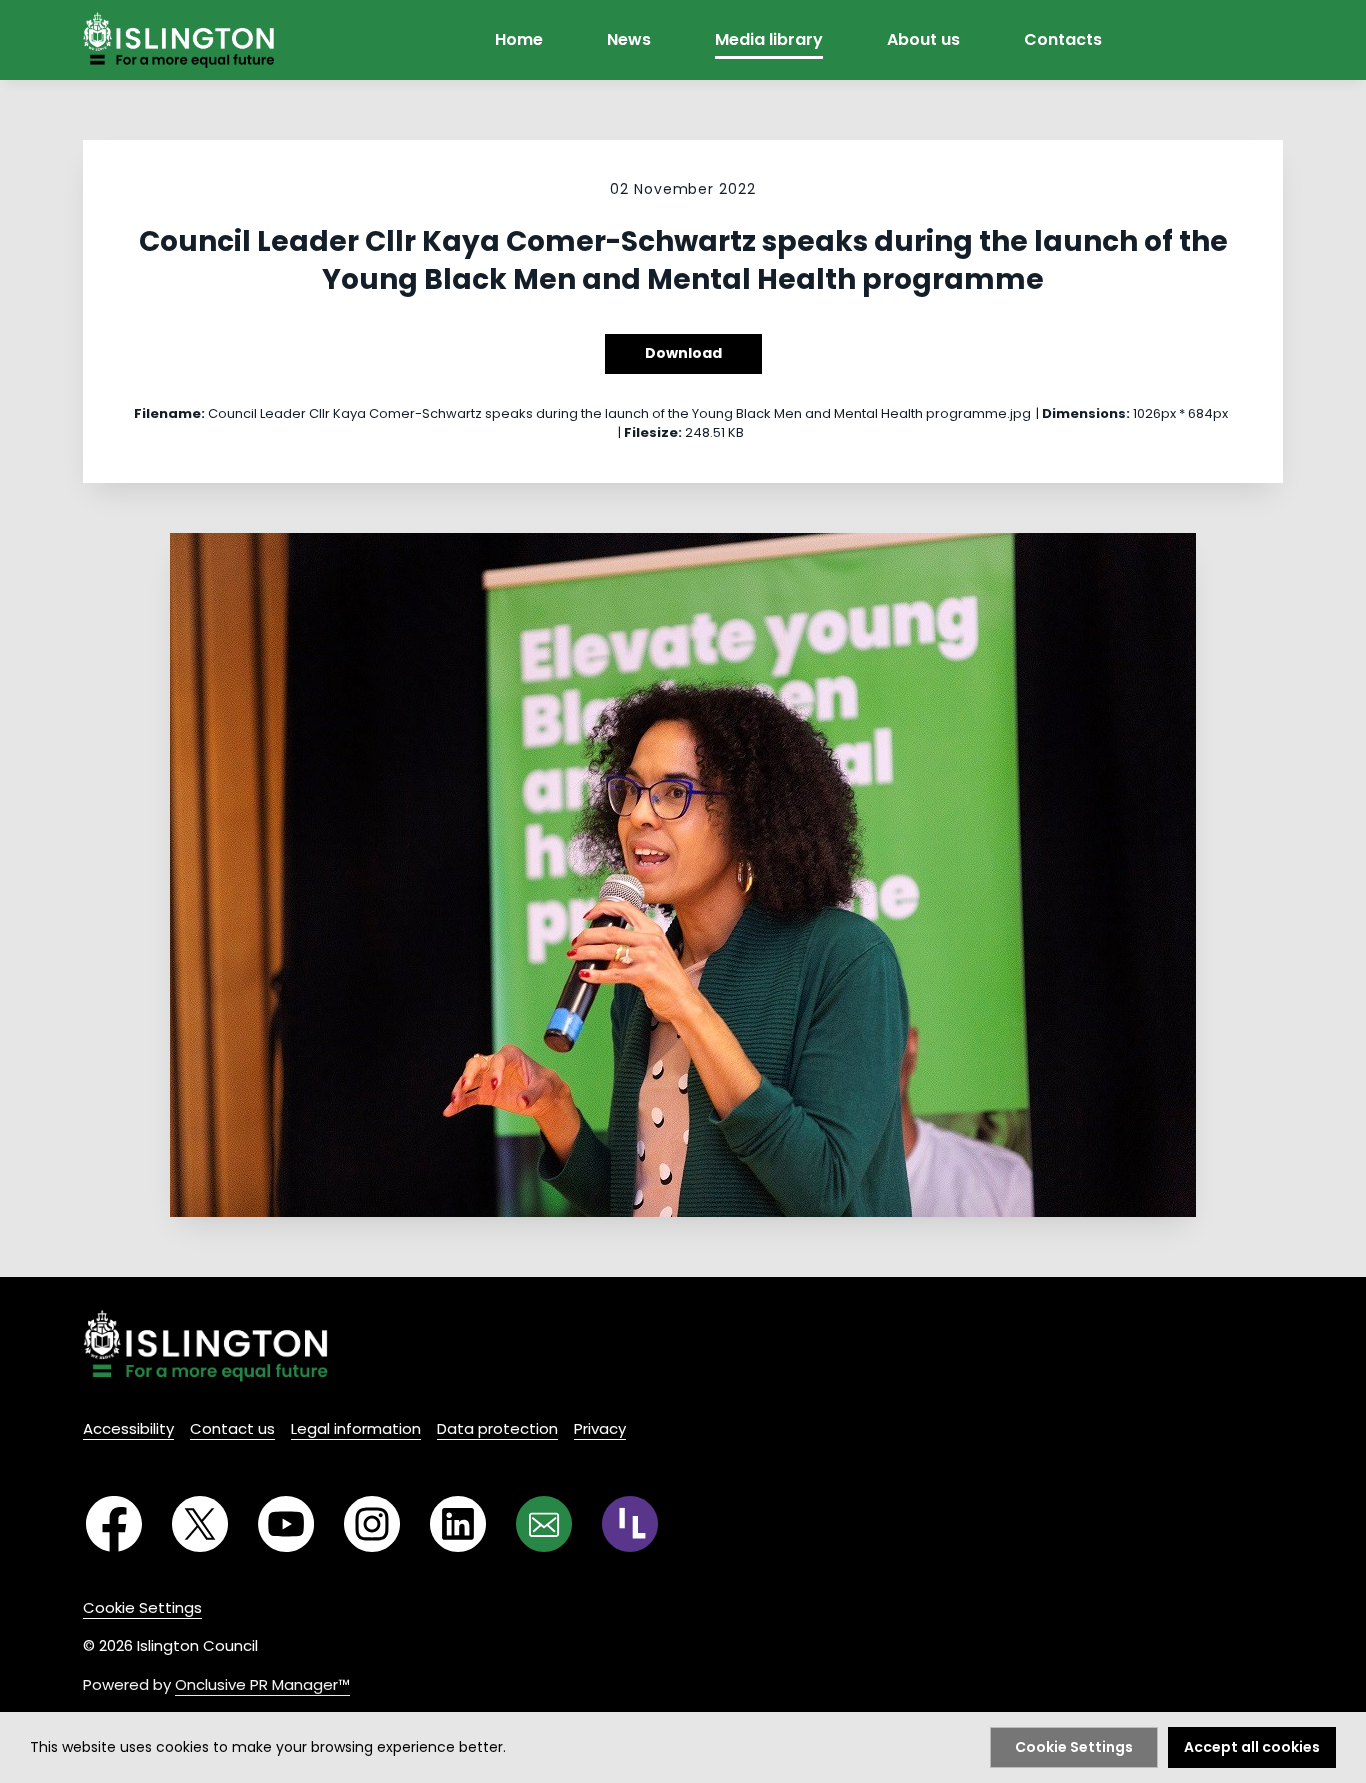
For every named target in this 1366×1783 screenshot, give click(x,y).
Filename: (169, 413)
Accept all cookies (1252, 1747)
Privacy (600, 1428)
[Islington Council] (205, 1345)
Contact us (232, 1428)
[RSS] (630, 1524)
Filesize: (653, 432)
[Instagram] (372, 1524)
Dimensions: (1086, 413)
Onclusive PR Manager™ (262, 1684)
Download (683, 353)
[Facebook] (114, 1524)
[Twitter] (200, 1524)
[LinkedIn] (458, 1524)
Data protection (497, 1428)
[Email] (544, 1524)
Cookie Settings (142, 1607)
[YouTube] (286, 1524)
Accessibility (128, 1428)
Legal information (356, 1428)
